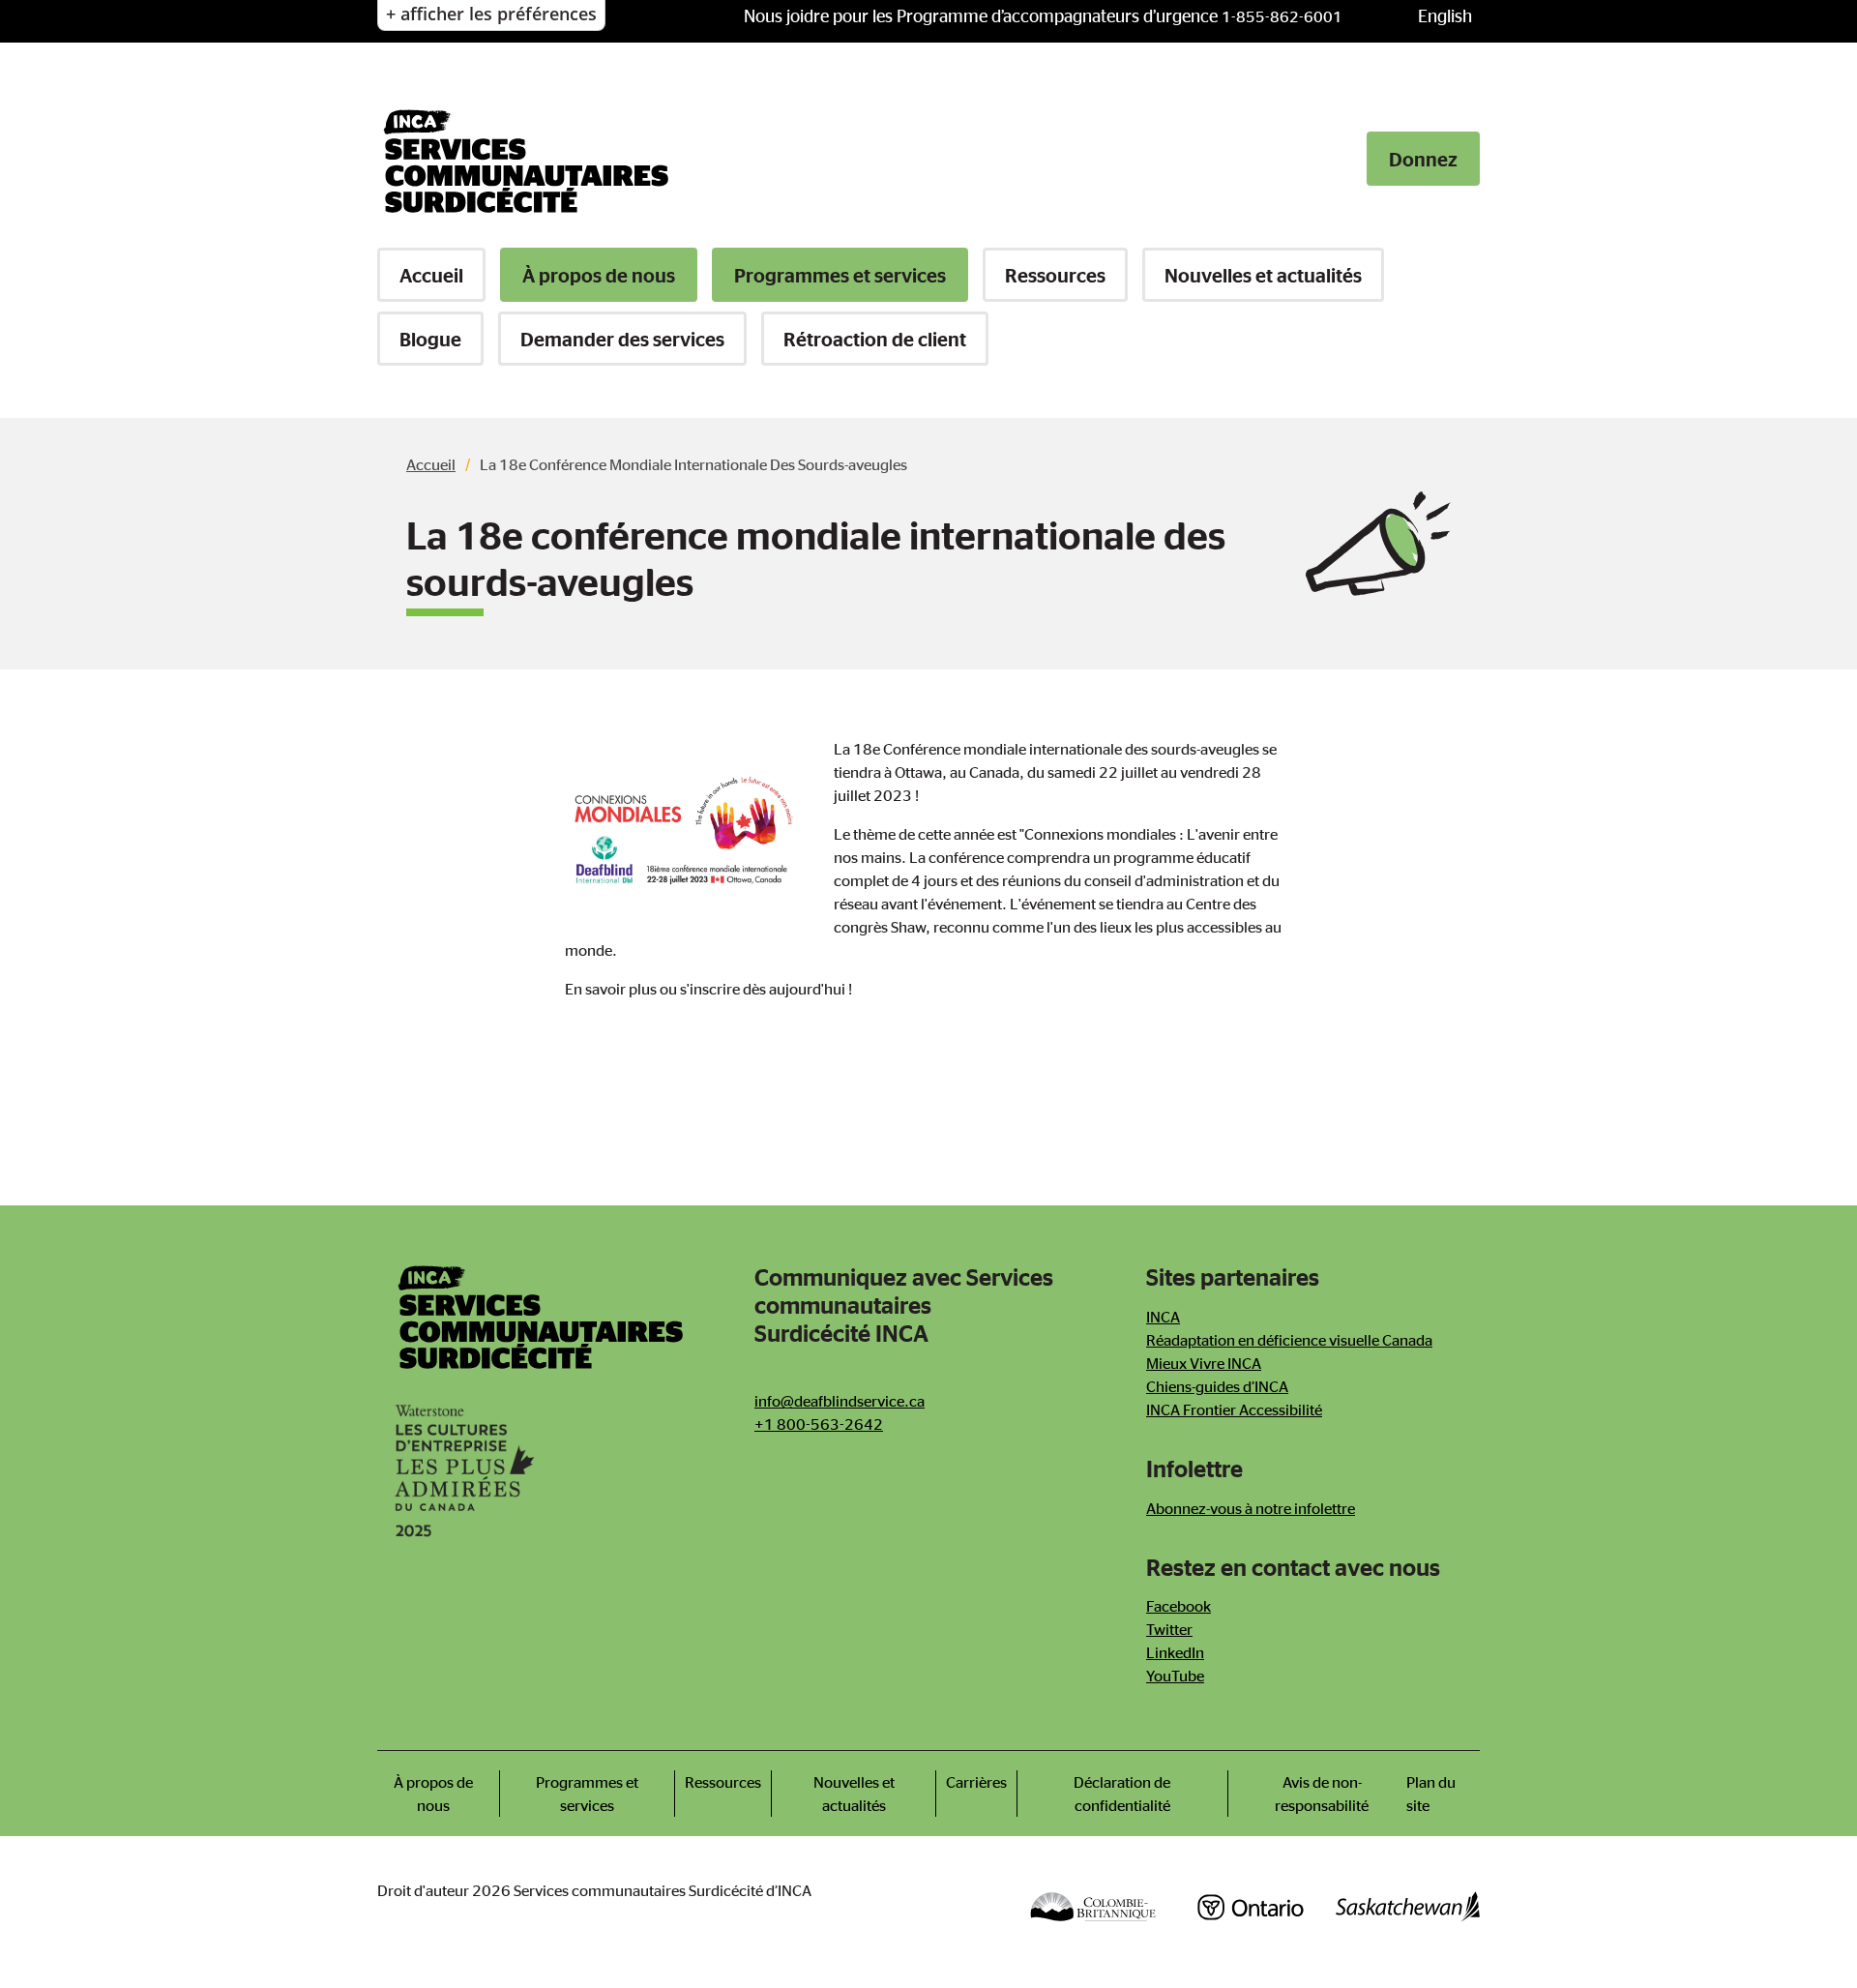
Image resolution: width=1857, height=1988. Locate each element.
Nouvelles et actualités (1263, 275)
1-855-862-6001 (1282, 16)
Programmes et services (840, 275)
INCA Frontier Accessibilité (1234, 1409)
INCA (1163, 1317)
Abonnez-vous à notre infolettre (1251, 1508)
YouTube (1175, 1676)
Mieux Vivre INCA (1204, 1363)
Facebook (1179, 1606)
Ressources (1055, 275)
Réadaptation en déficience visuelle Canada (1289, 1340)
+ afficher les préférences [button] (491, 14)
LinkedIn (1175, 1652)
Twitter (1169, 1629)
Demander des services (622, 339)
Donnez (1423, 159)
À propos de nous (599, 275)
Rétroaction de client (875, 339)
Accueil (431, 275)
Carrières (976, 1782)
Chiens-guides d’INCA (1217, 1386)
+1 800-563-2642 (819, 1424)
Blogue (430, 339)
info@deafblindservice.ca (840, 1401)
